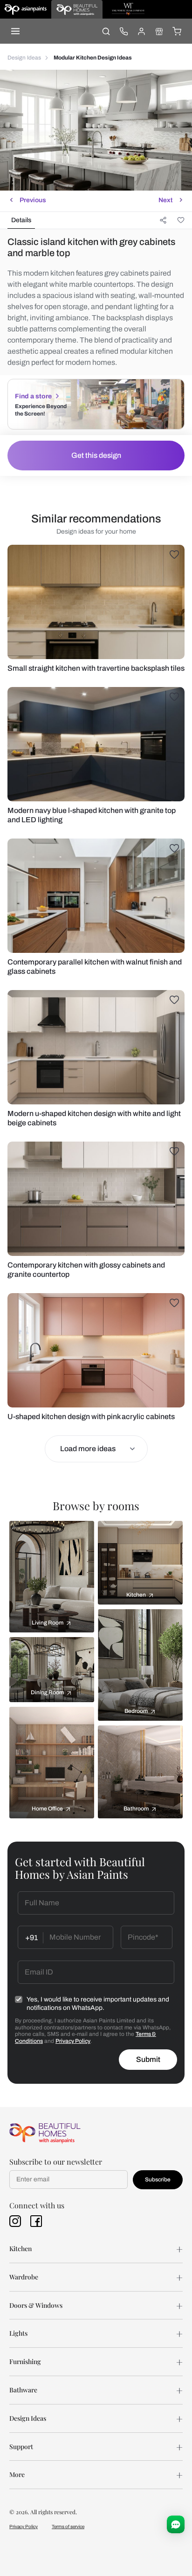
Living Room (48, 1623)
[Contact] (123, 31)
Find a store (33, 396)
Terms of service (68, 2526)
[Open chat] (176, 2524)
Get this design (96, 455)
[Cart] (177, 31)
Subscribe (158, 2180)
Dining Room (47, 1692)
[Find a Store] (159, 31)
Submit (148, 2059)
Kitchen (136, 1595)
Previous (33, 200)
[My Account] (141, 31)
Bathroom (136, 1809)
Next (165, 200)
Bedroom (136, 1711)
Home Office (47, 1809)
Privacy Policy (73, 2041)
